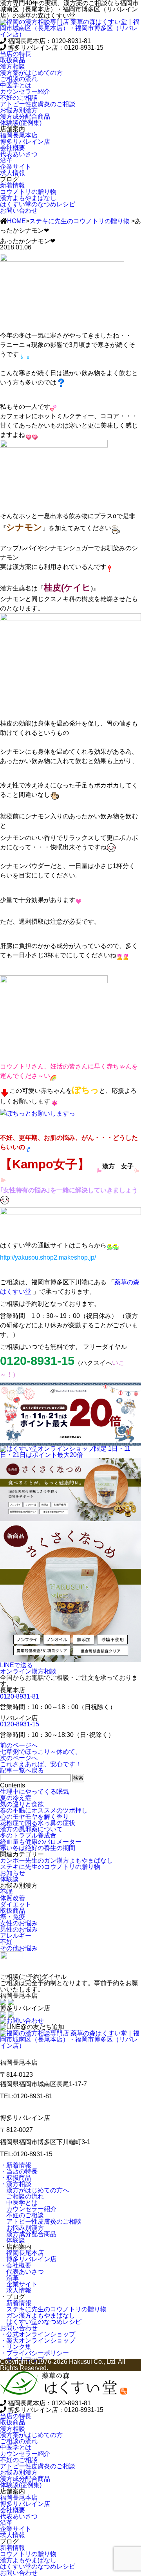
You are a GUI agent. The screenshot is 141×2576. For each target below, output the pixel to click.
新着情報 (16, 2303)
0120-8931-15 (20, 1724)
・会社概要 (16, 2265)
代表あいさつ (22, 2272)
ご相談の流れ (22, 2196)
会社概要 (13, 148)
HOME (16, 221)
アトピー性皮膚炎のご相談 (41, 2221)
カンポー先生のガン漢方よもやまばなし (56, 1860)
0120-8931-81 (20, 1696)
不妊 (6, 1942)
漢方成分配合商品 (28, 2234)
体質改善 (13, 1898)
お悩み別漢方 (22, 2228)
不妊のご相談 (22, 2215)
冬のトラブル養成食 (28, 1835)
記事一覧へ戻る (22, 1770)
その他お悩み (19, 1948)
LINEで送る (16, 1665)
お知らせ (13, 1873)
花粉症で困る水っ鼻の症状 (38, 1823)
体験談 (9, 1879)
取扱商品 (13, 60)
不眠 (6, 1892)
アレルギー (16, 1936)
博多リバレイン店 (28, 2259)
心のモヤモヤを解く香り (34, 1817)
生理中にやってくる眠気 (34, 1792)
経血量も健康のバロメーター (41, 1842)
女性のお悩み (19, 1923)
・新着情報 (16, 2165)
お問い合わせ (19, 210)
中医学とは (19, 2203)
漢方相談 (13, 66)
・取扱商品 (16, 2178)
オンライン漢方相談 (28, 1671)
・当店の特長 (19, 2171)
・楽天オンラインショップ (38, 2340)
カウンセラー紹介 (28, 2209)
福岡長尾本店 (22, 2253)
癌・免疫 (13, 1917)
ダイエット (16, 1904)
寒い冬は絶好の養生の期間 (38, 1848)
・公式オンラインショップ (38, 2334)
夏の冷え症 (16, 1798)
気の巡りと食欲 (22, 1804)
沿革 (9, 2278)
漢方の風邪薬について (31, 1829)
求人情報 (16, 2290)
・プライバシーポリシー (34, 2353)
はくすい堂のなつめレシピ (41, 2322)
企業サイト (19, 2284)
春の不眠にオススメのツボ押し (44, 1810)
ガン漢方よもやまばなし (38, 2315)
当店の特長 (16, 54)
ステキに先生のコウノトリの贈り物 (80, 221)
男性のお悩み (19, 1929)
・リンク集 (16, 2347)
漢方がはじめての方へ (34, 2190)
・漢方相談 (16, 2184)
